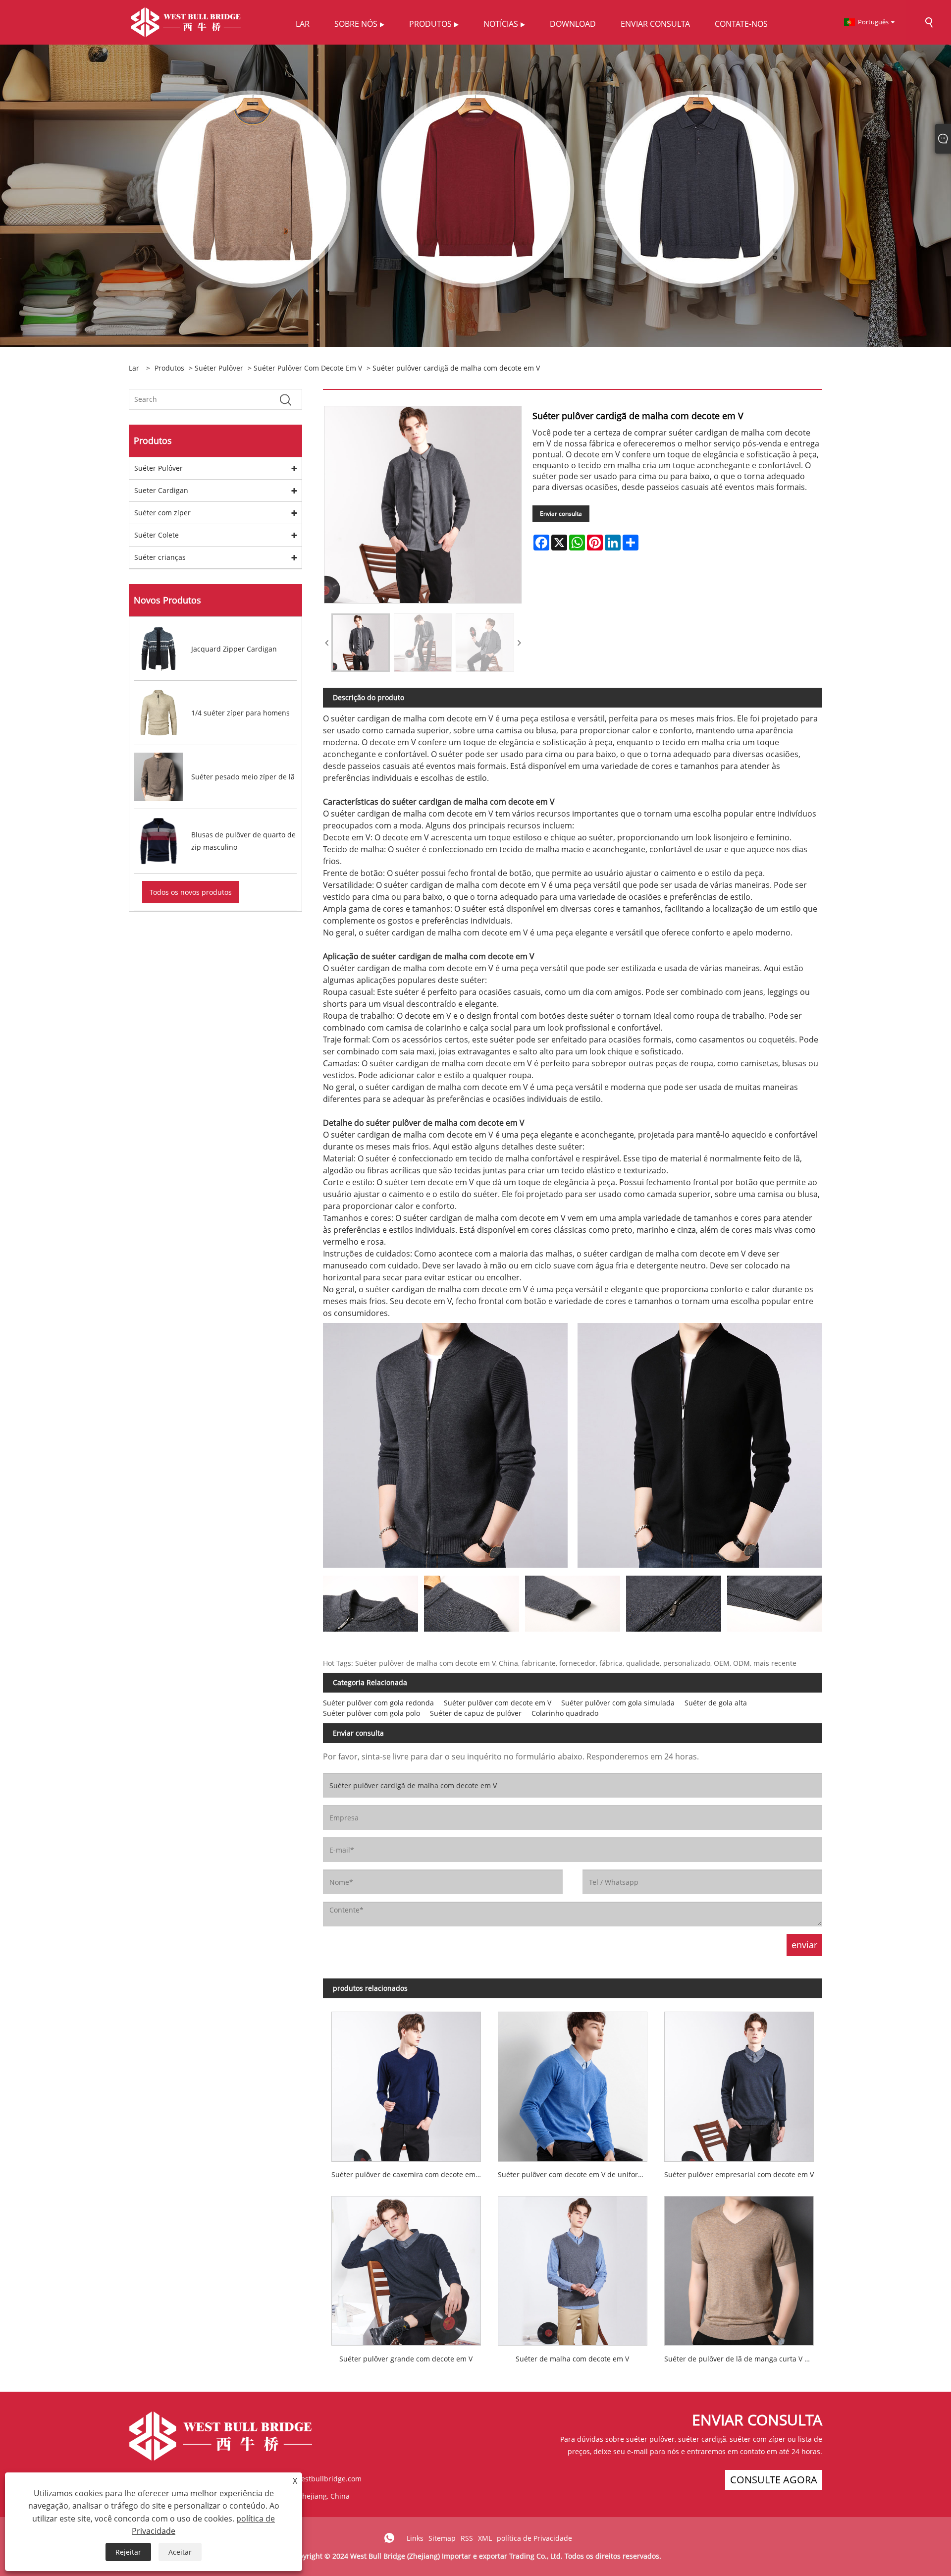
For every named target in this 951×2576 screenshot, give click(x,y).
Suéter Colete (157, 535)
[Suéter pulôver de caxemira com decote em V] (406, 2082)
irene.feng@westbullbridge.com (308, 2479)
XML (485, 2538)
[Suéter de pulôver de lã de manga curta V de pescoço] (739, 2267)
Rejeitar (128, 2552)
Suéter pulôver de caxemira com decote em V (406, 2174)
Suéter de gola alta (716, 1703)
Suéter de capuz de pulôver (476, 1713)
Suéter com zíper (162, 513)
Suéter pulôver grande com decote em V (406, 2359)
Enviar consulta (561, 514)
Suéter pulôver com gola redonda (378, 1703)
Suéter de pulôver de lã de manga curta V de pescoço (743, 2359)
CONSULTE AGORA (774, 2480)
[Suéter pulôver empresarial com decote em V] (739, 2082)
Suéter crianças (160, 557)
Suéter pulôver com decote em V (308, 368)
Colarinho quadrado (565, 1713)
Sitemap (442, 2538)
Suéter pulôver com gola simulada (618, 1703)
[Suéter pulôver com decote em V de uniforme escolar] (573, 2082)
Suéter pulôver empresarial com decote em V (739, 2174)
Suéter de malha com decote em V (572, 2359)
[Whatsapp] (389, 2538)
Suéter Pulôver (219, 368)
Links (415, 2538)
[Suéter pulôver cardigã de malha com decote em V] (361, 643)
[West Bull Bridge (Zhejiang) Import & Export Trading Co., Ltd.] (186, 22)
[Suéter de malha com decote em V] (573, 2267)
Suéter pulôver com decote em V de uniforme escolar (577, 2174)
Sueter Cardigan (161, 490)
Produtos (169, 368)
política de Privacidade (534, 2538)
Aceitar (180, 2552)
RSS (467, 2538)
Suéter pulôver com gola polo (371, 1713)
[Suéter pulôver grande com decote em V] (406, 2267)
